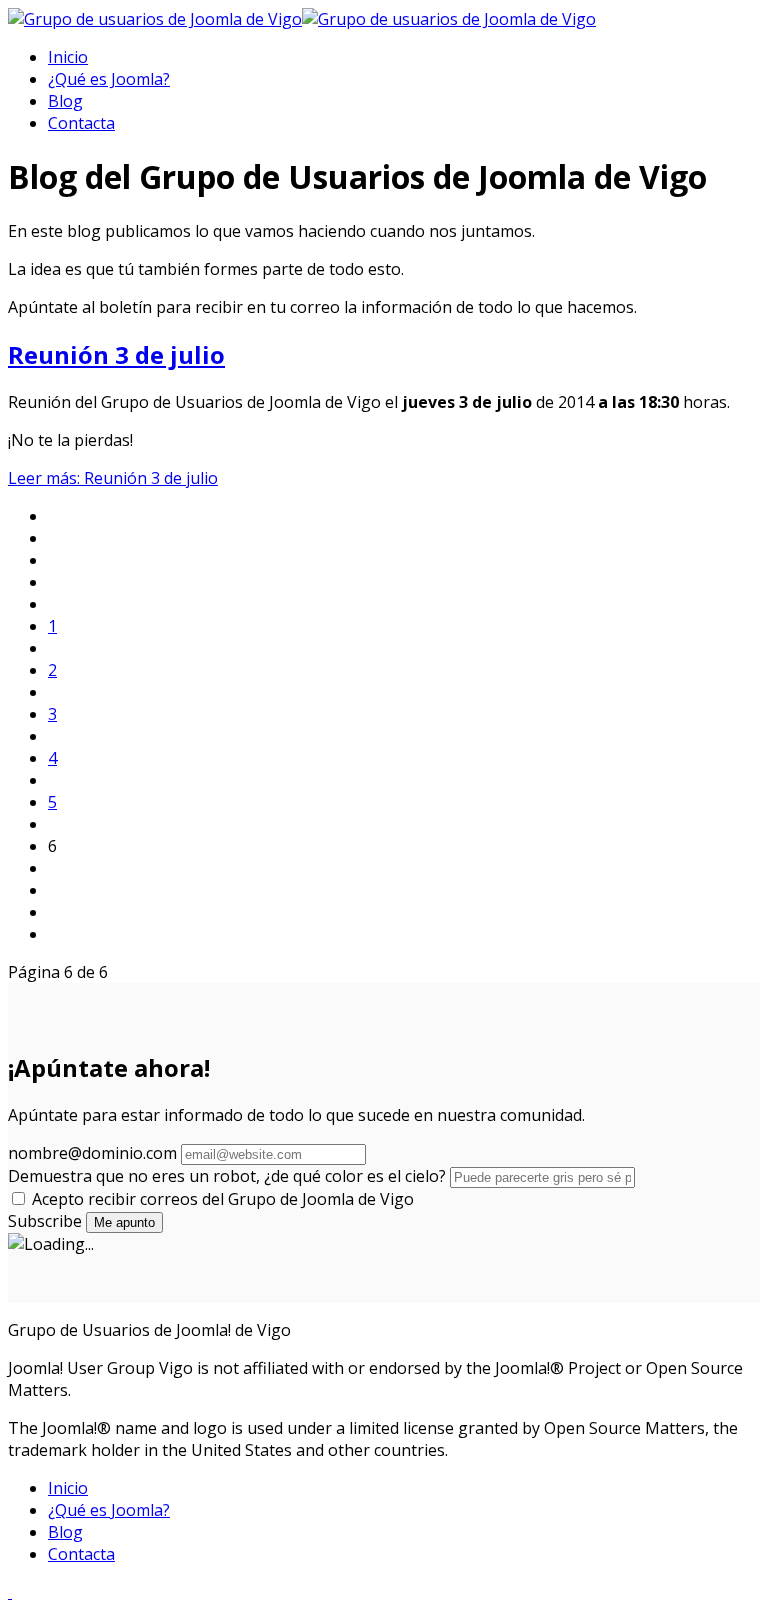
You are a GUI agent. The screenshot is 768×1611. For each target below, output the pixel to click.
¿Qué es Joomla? (109, 79)
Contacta (81, 123)
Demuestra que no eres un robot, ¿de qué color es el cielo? (229, 1176)
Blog (65, 101)
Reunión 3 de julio (116, 354)
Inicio (68, 57)
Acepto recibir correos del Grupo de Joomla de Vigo (221, 1199)
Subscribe (45, 1221)
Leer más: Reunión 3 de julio (113, 478)
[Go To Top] (10, 1592)
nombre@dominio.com (92, 1153)
